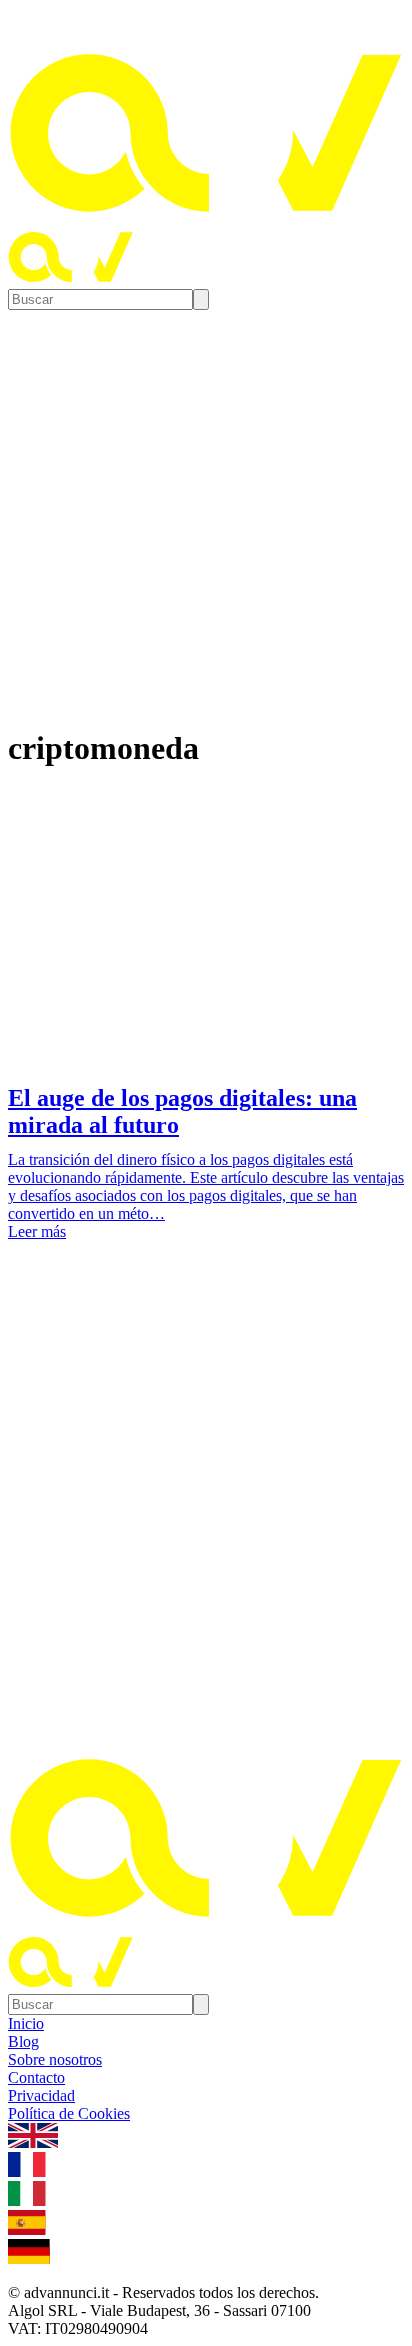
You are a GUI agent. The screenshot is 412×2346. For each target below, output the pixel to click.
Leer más (37, 1231)
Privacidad (41, 2095)
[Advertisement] (206, 1497)
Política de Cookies (69, 2113)
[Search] (201, 299)
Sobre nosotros (55, 2059)
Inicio (26, 2023)
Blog (23, 2041)
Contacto (36, 2077)
